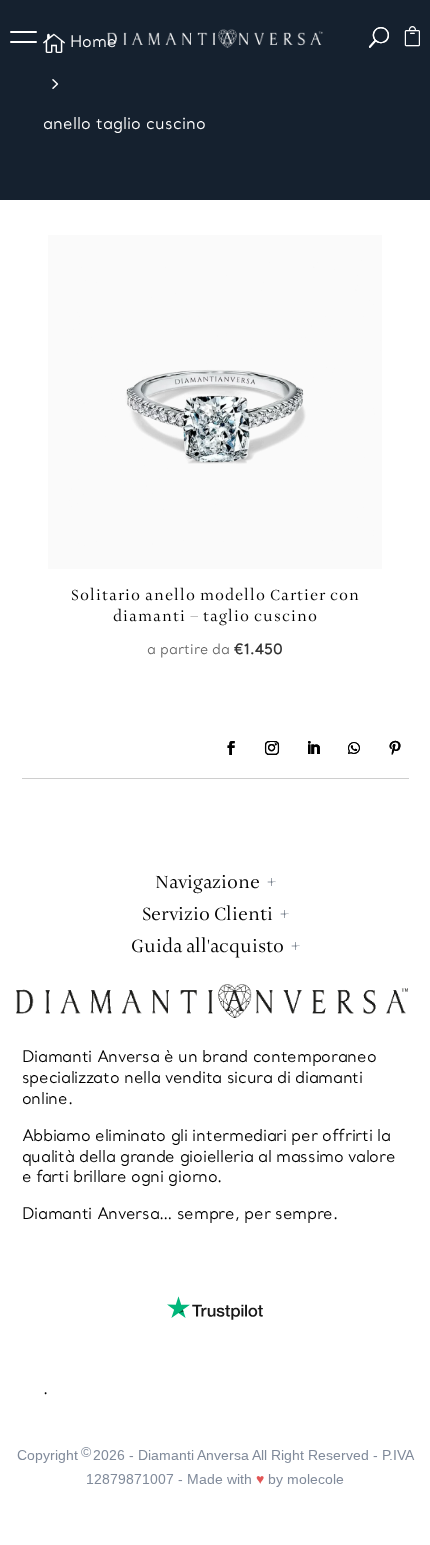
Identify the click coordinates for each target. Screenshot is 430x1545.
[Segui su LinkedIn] (313, 748)
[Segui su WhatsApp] (354, 748)
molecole (315, 1479)
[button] (30, 40)
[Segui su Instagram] (272, 748)
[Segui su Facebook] (231, 748)
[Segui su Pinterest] (395, 748)
